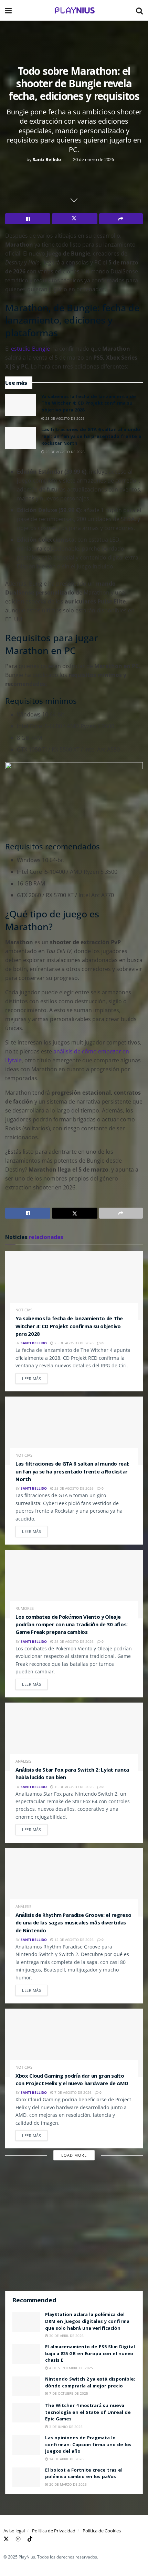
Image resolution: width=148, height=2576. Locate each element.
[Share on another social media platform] (121, 219)
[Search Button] (139, 10)
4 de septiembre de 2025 (71, 2368)
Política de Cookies (102, 2531)
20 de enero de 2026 (93, 159)
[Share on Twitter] (75, 219)
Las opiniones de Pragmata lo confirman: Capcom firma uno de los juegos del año (88, 2445)
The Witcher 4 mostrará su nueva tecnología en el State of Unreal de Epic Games (88, 2413)
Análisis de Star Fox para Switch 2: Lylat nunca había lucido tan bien (72, 1774)
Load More (74, 2155)
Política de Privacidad (54, 2531)
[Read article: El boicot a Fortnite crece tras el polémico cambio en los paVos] (26, 2477)
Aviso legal (14, 2531)
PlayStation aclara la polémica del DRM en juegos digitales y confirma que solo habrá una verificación (87, 2322)
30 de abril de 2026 (66, 2336)
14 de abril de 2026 (66, 2459)
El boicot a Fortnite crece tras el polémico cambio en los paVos (84, 2474)
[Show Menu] (8, 10)
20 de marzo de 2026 (67, 2484)
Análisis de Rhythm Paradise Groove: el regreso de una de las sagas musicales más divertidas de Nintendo (73, 1924)
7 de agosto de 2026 (72, 2092)
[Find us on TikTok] (30, 2538)
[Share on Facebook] (28, 219)
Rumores (25, 1608)
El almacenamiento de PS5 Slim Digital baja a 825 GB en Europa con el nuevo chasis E (90, 2354)
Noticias (24, 1310)
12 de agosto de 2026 (73, 1940)
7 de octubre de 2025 (68, 2393)
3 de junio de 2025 (65, 2427)
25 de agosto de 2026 (65, 418)
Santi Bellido (47, 159)
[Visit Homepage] (74, 10)
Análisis (23, 1761)
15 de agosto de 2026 (73, 1787)
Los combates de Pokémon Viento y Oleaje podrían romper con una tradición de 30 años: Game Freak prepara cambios (72, 1625)
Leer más (35, 1377)
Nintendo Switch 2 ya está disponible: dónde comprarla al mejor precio (90, 2383)
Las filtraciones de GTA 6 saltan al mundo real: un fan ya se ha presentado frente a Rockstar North (91, 437)
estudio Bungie (30, 349)
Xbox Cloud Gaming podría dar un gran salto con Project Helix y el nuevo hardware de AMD (72, 2080)
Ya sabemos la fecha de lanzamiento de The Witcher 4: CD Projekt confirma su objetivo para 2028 (89, 404)
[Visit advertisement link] (74, 2229)
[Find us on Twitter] (6, 2538)
